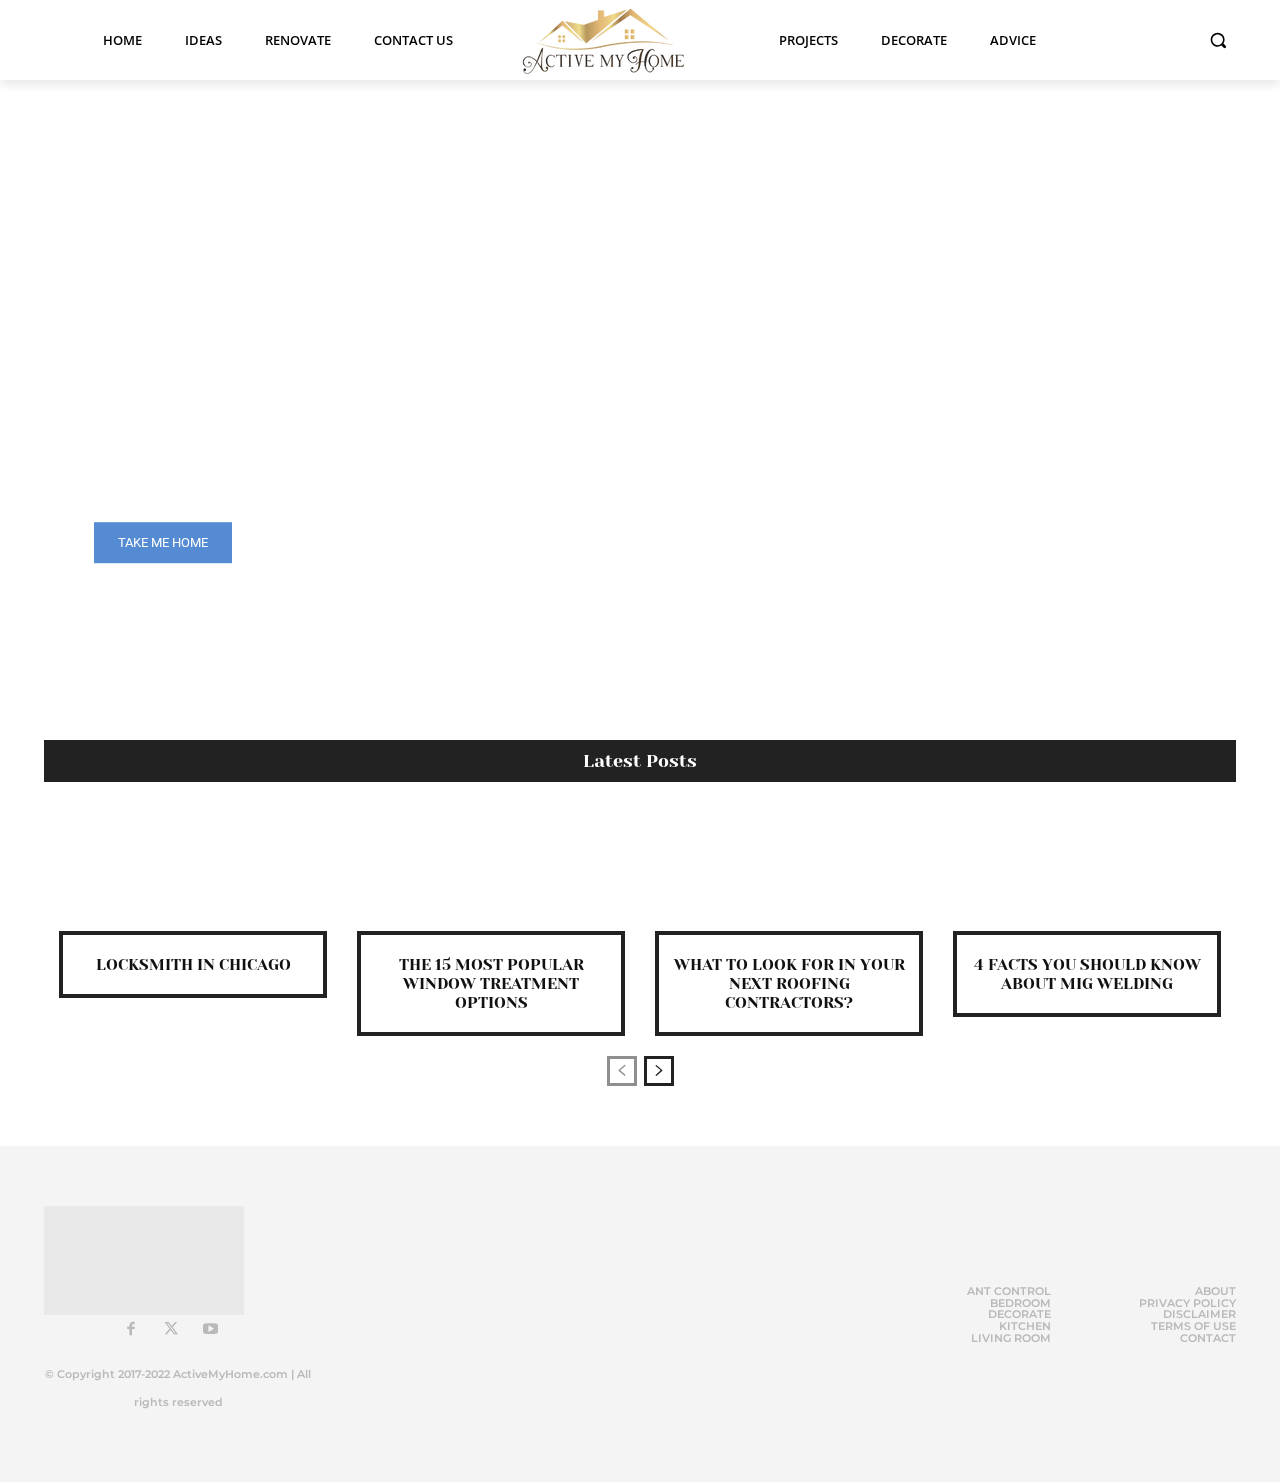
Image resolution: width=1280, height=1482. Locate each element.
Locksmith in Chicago (193, 964)
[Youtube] (211, 1330)
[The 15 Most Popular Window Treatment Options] (491, 871)
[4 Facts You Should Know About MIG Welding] (1087, 871)
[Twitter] (171, 1330)
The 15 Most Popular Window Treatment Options (491, 983)
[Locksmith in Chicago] (193, 871)
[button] (1218, 40)
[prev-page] (622, 1071)
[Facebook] (131, 1330)
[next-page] (659, 1071)
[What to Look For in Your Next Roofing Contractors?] (789, 871)
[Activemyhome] (616, 40)
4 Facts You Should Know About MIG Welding (1087, 974)
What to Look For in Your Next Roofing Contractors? (789, 983)
